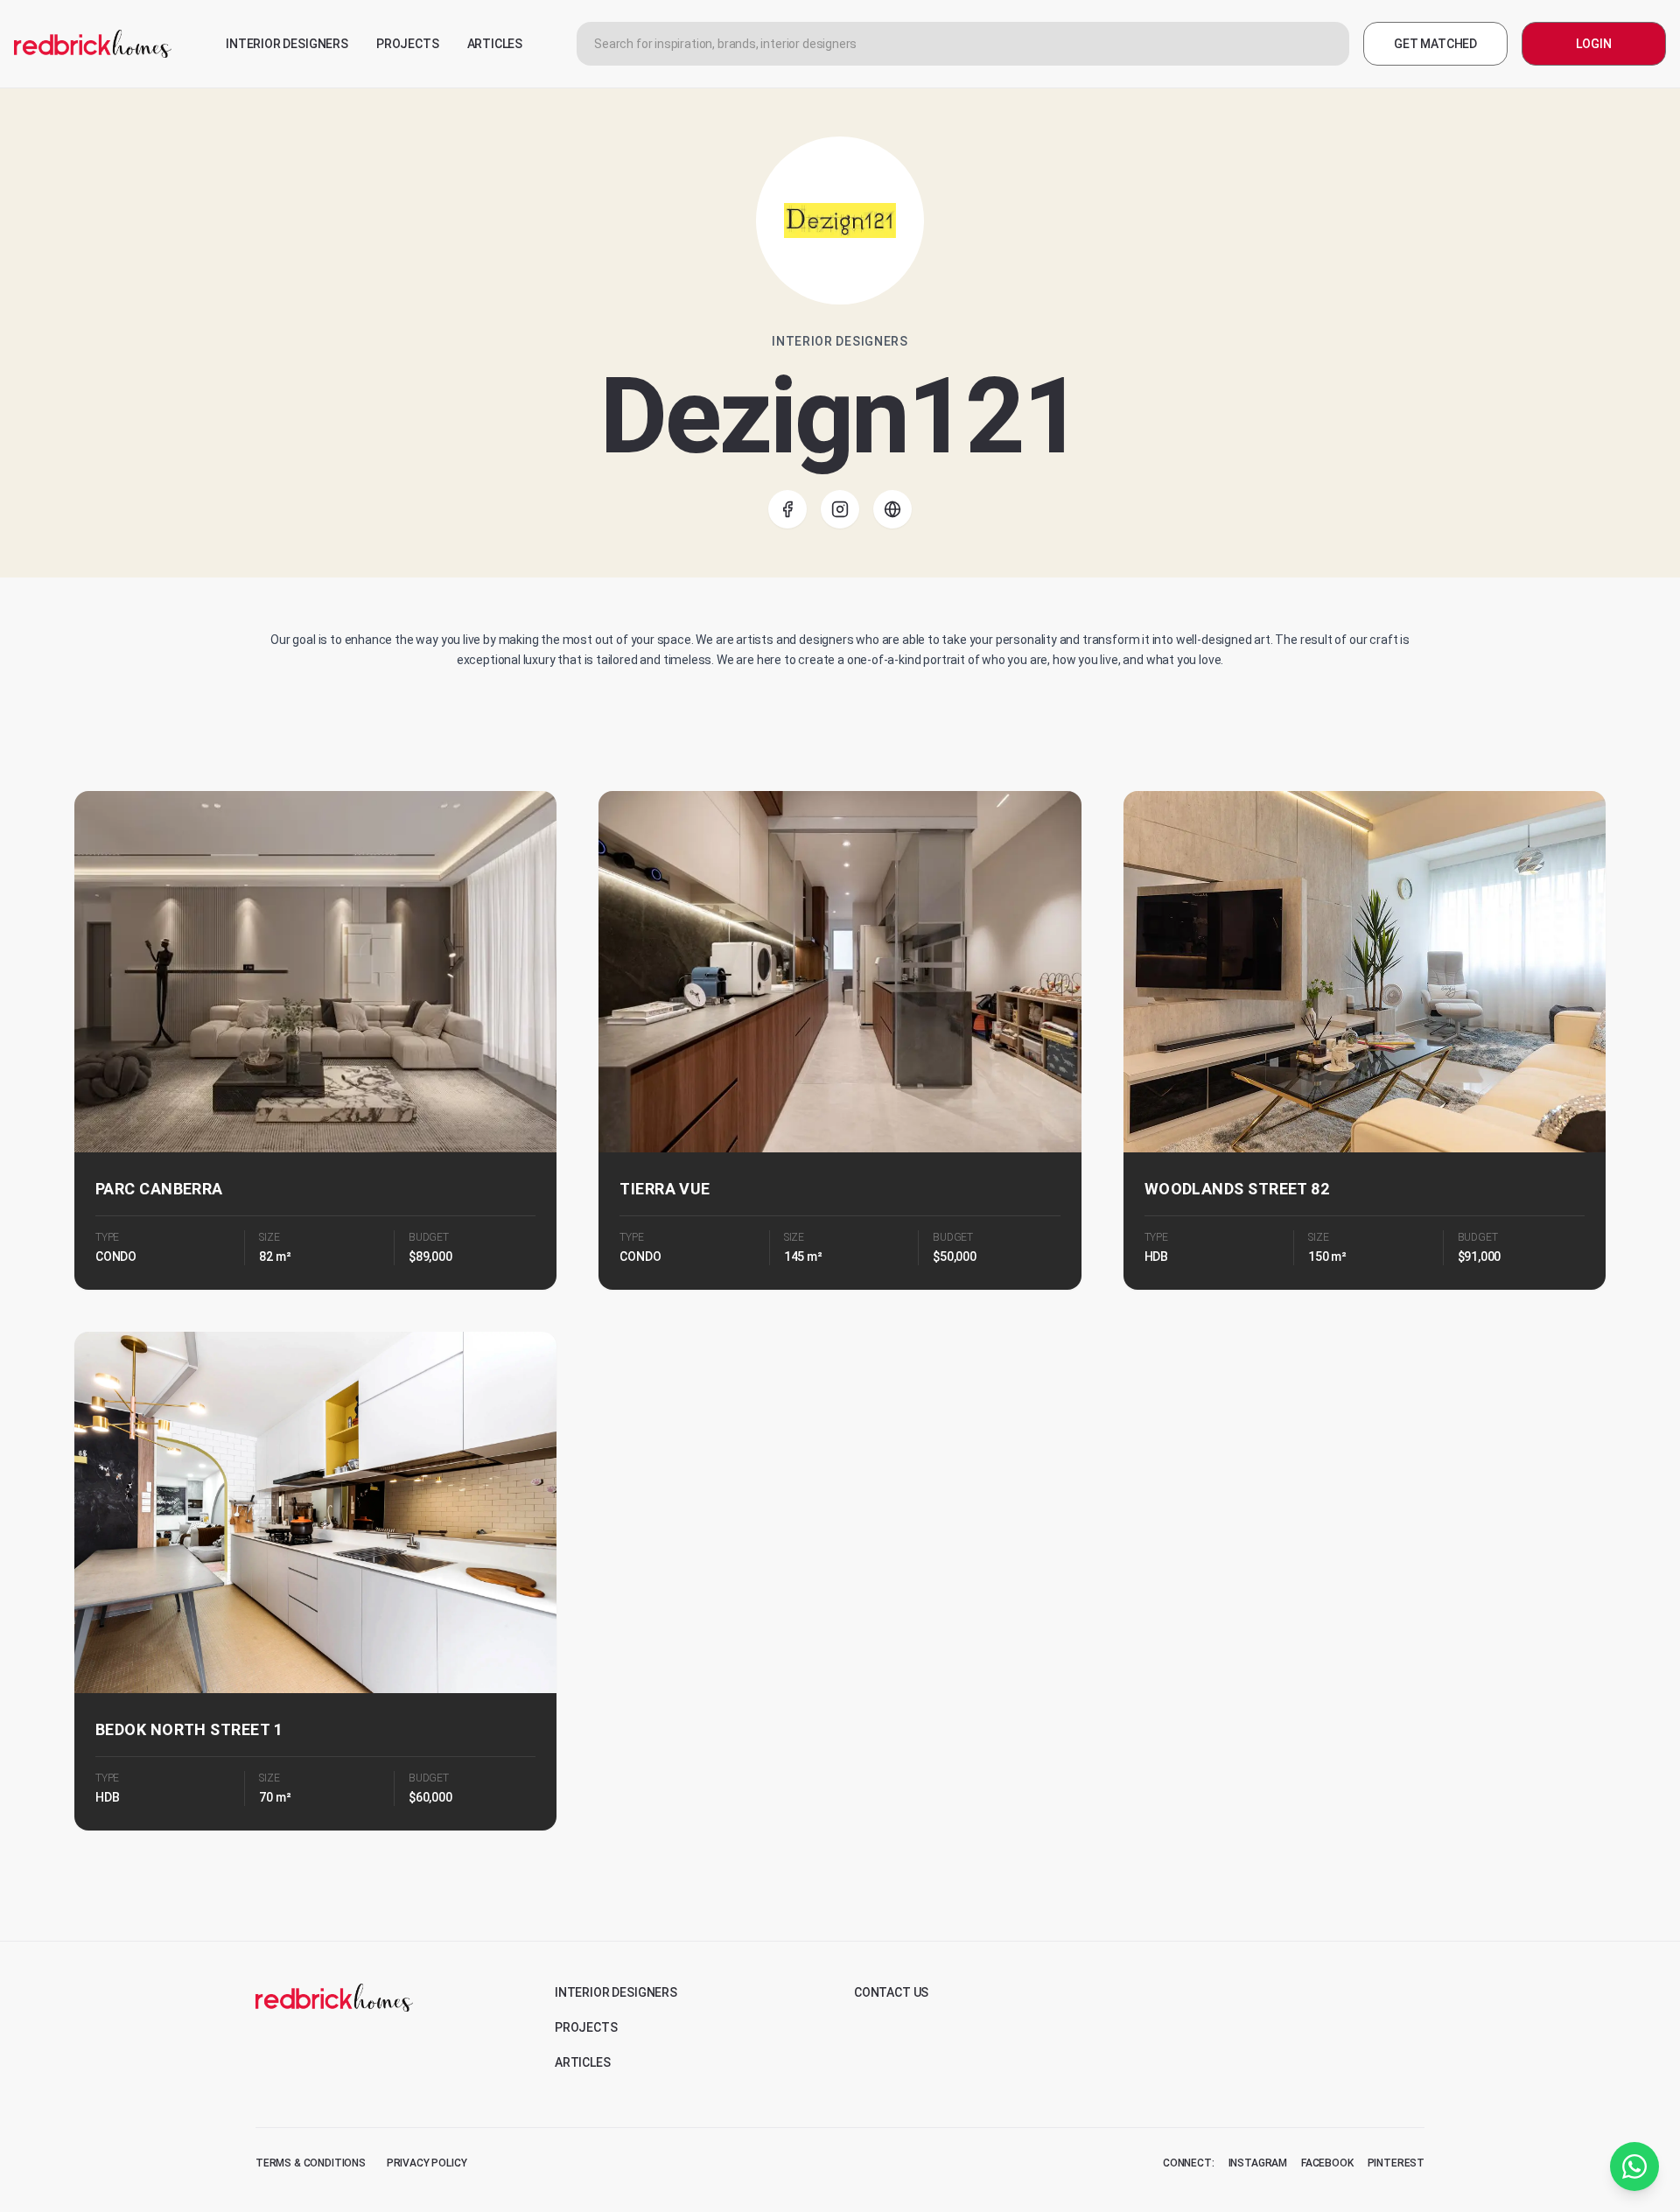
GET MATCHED (1435, 44)
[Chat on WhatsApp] (1634, 2166)
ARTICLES (495, 44)
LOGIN (1593, 44)
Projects (586, 2027)
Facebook (1327, 2163)
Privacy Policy (427, 2163)
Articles (583, 2062)
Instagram (1258, 2163)
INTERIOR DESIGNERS (287, 44)
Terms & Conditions (311, 2163)
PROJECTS (408, 44)
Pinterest (1396, 2163)
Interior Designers (616, 1992)
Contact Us (891, 1992)
